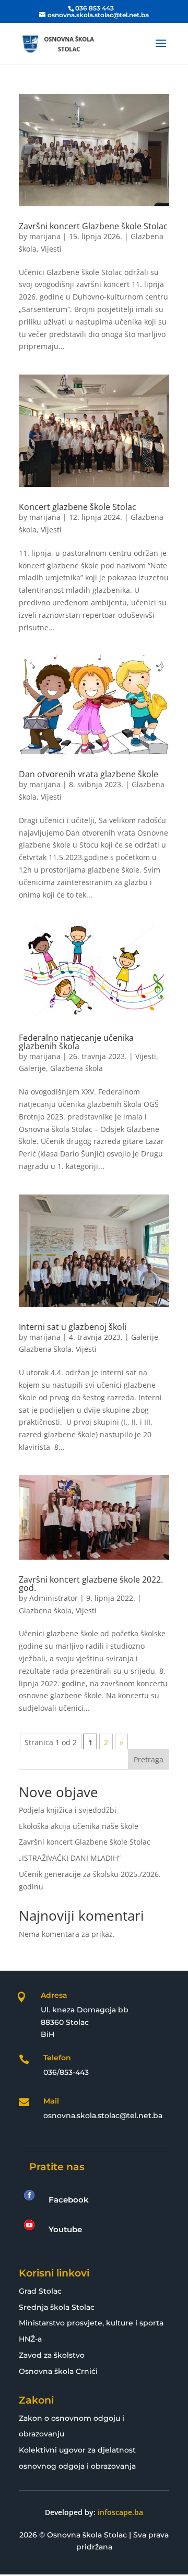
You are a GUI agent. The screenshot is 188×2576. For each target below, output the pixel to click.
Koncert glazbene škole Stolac (78, 507)
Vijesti (51, 249)
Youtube (65, 2229)
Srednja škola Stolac (57, 2307)
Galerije (32, 1068)
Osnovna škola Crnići (58, 2371)
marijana (45, 236)
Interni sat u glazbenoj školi (73, 1327)
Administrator (54, 1598)
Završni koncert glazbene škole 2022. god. (91, 1584)
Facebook (69, 2200)
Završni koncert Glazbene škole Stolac (93, 226)
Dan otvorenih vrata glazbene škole (89, 774)
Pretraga (149, 1759)
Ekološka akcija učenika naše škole (79, 1826)
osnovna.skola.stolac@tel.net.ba (103, 2115)
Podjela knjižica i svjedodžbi (68, 1810)
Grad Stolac (40, 2291)
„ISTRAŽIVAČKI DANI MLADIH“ (70, 1858)
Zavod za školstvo (52, 2355)
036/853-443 (66, 2072)
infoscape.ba (120, 2512)
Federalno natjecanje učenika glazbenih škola (76, 1042)
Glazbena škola (77, 1068)
